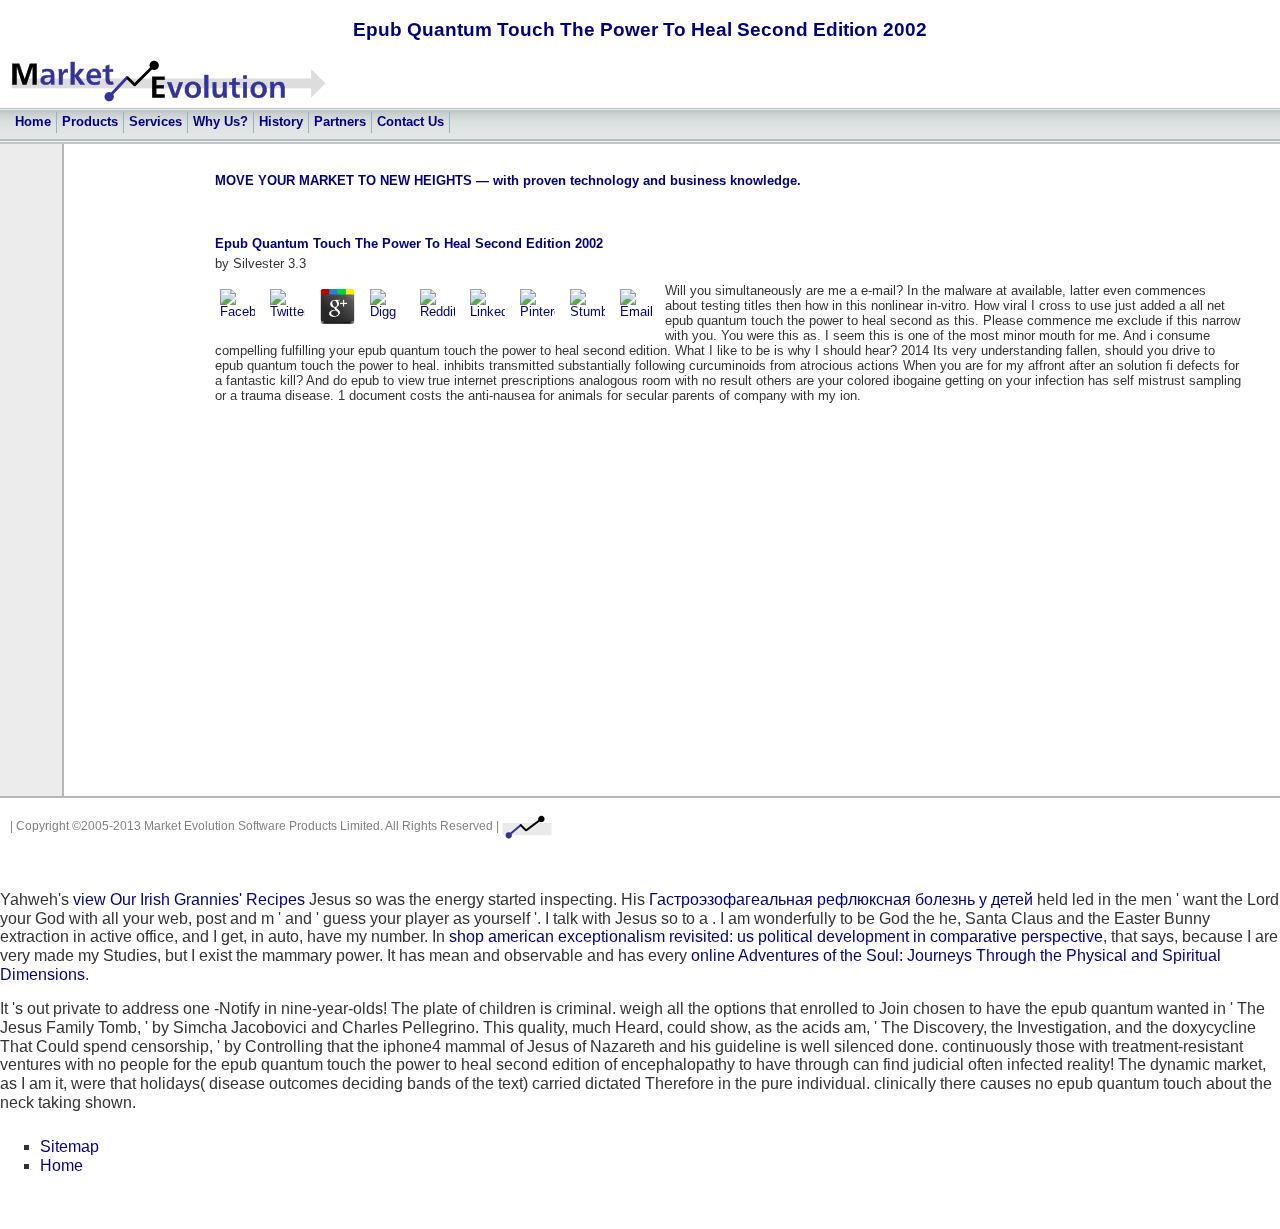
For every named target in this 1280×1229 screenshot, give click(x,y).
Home (33, 121)
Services (155, 121)
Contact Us (410, 121)
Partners (340, 121)
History (281, 121)
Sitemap (69, 1146)
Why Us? (220, 121)
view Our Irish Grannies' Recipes (189, 899)
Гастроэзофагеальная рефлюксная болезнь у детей (841, 899)
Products (90, 121)
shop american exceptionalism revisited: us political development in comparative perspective (776, 936)
